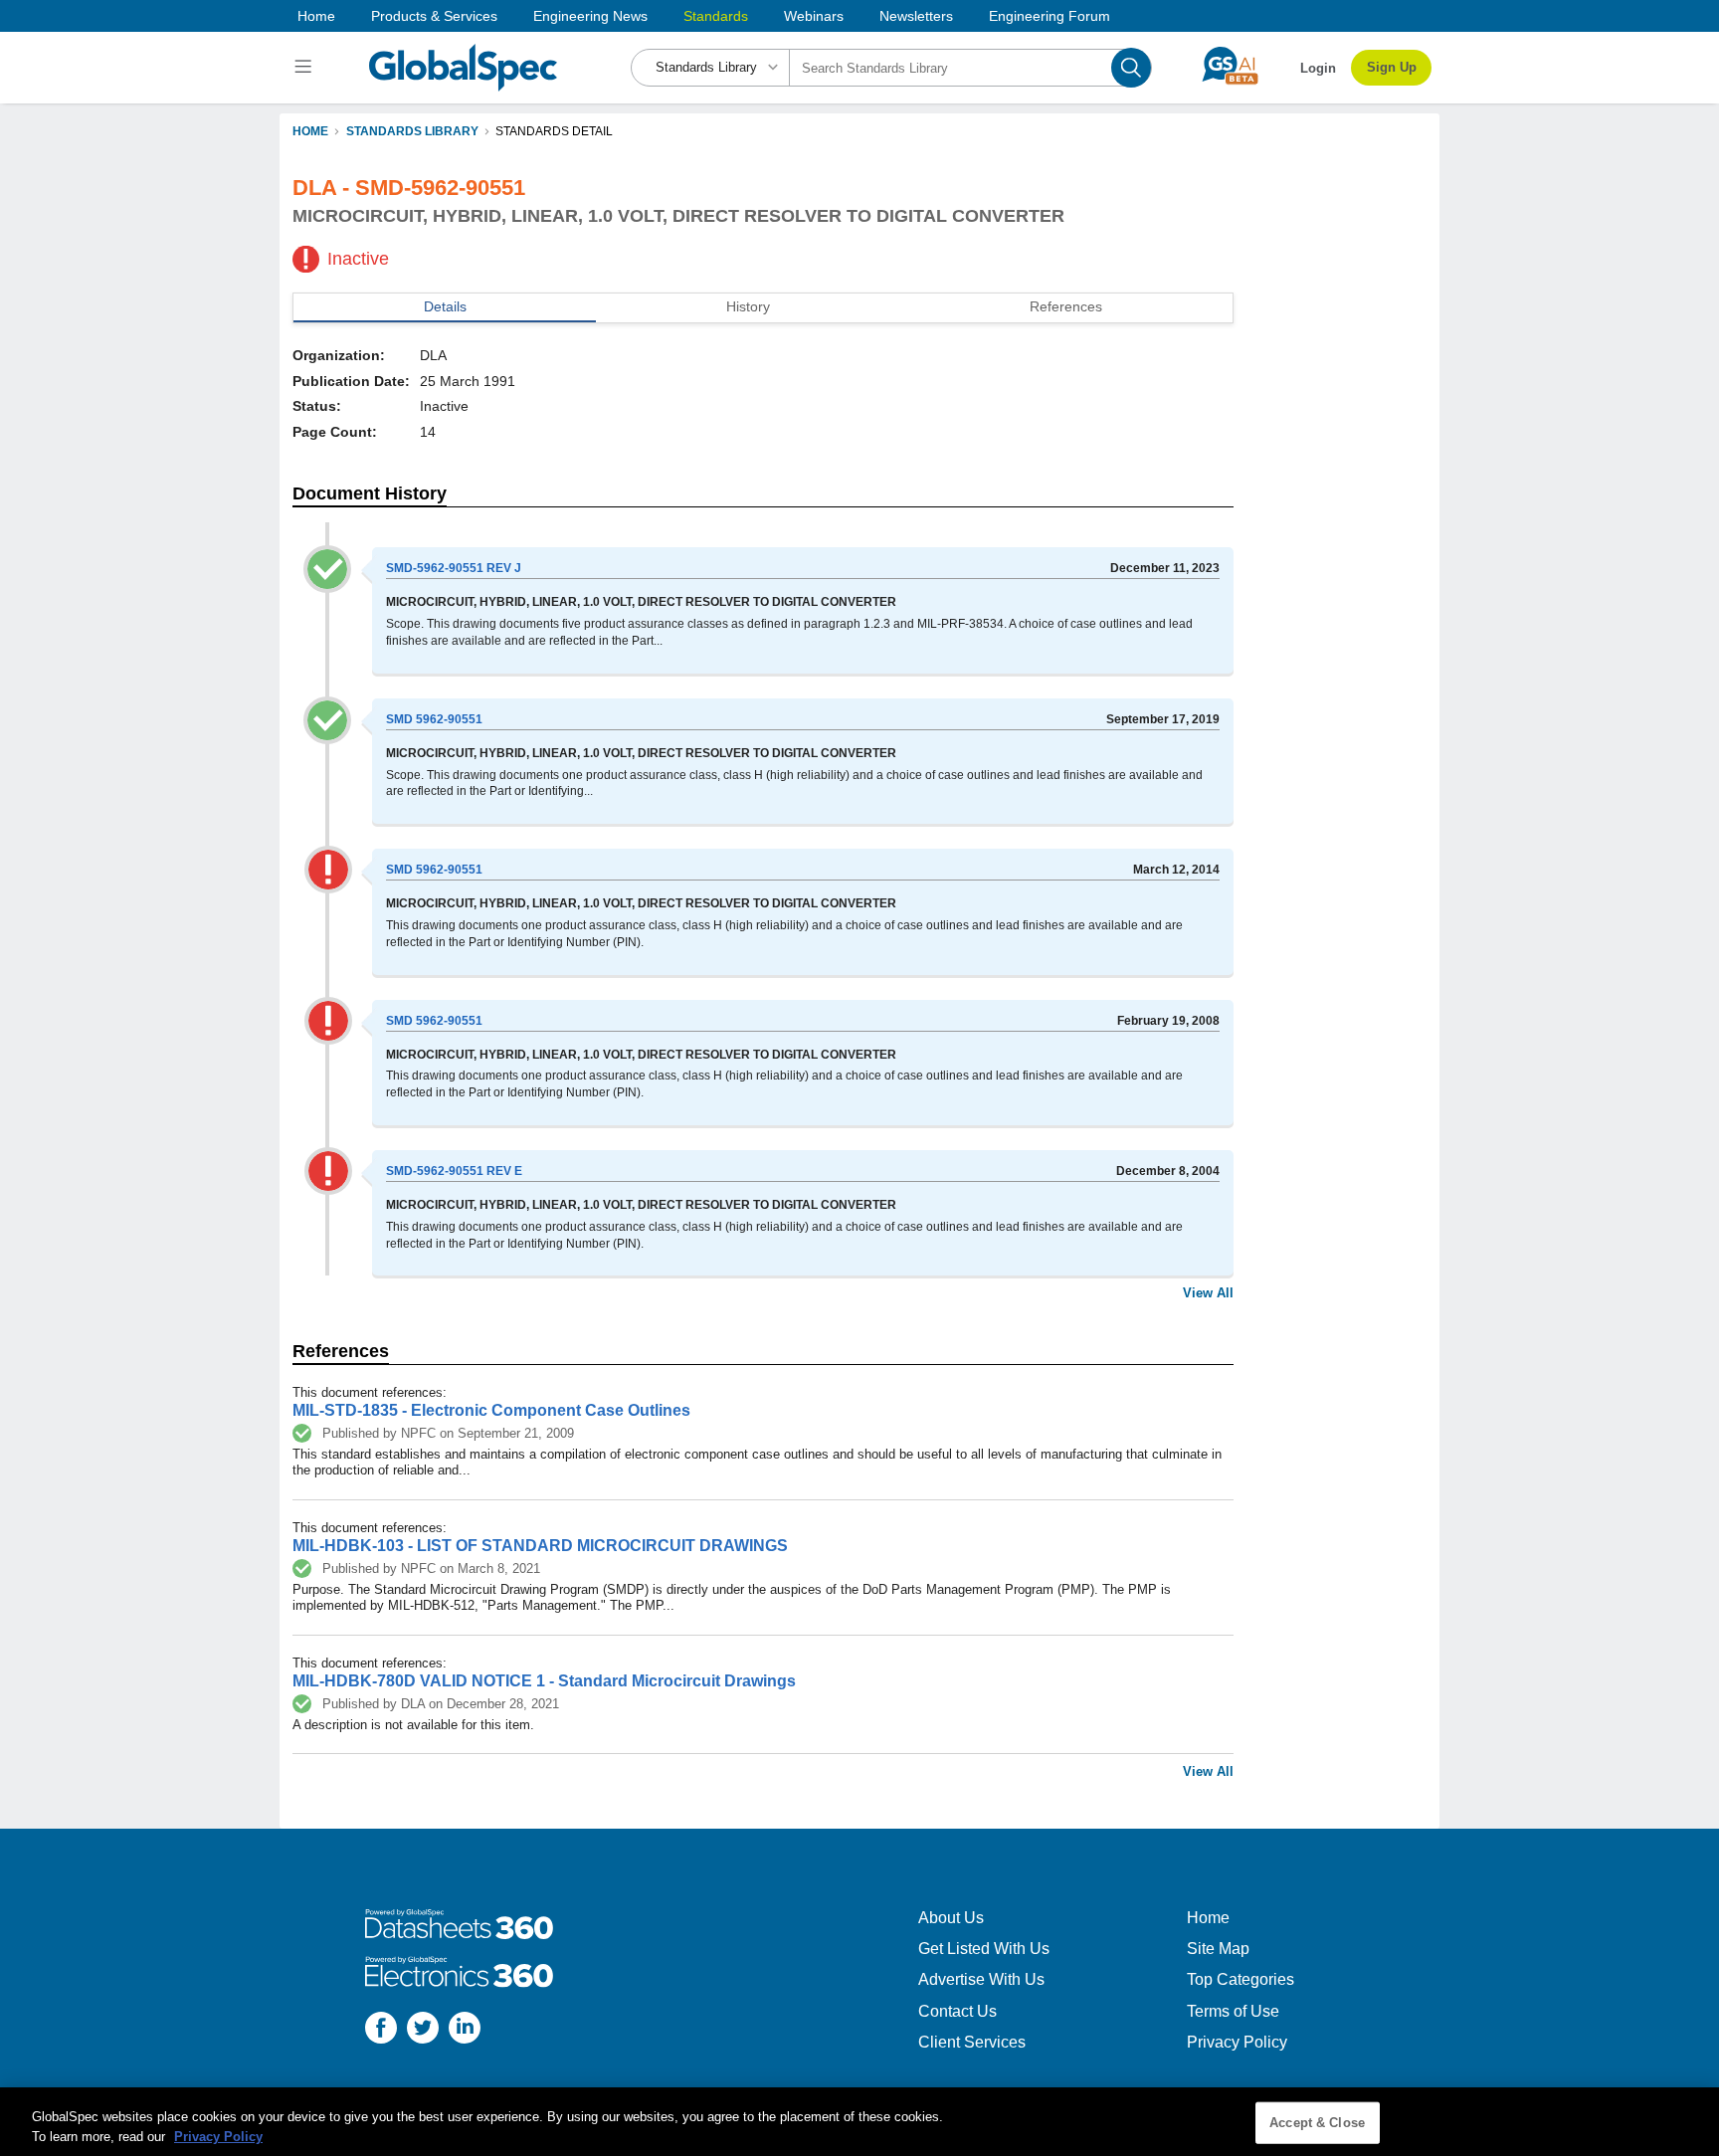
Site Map (1218, 1949)
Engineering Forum (1050, 16)
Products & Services (434, 16)
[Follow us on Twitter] (423, 2030)
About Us (951, 1918)
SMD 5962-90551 (434, 719)
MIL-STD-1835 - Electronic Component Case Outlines (491, 1410)
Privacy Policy (1237, 2042)
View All (1208, 1293)
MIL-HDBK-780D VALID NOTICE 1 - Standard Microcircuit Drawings (544, 1681)
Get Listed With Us (984, 1949)
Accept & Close (1317, 2123)
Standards (716, 16)
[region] (859, 2122)
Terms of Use (1233, 2011)
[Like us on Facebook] (381, 2030)
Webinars (814, 16)
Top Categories (1241, 1979)
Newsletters (916, 16)
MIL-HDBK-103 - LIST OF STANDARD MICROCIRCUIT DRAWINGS (540, 1546)
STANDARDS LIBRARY (412, 131)
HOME (310, 131)
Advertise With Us (981, 1979)
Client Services (972, 2042)
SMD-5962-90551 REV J (454, 568)
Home (316, 16)
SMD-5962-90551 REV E (454, 1171)
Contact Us (957, 2011)
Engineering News (590, 16)
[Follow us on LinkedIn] (465, 2030)
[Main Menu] (306, 68)
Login (1318, 68)
